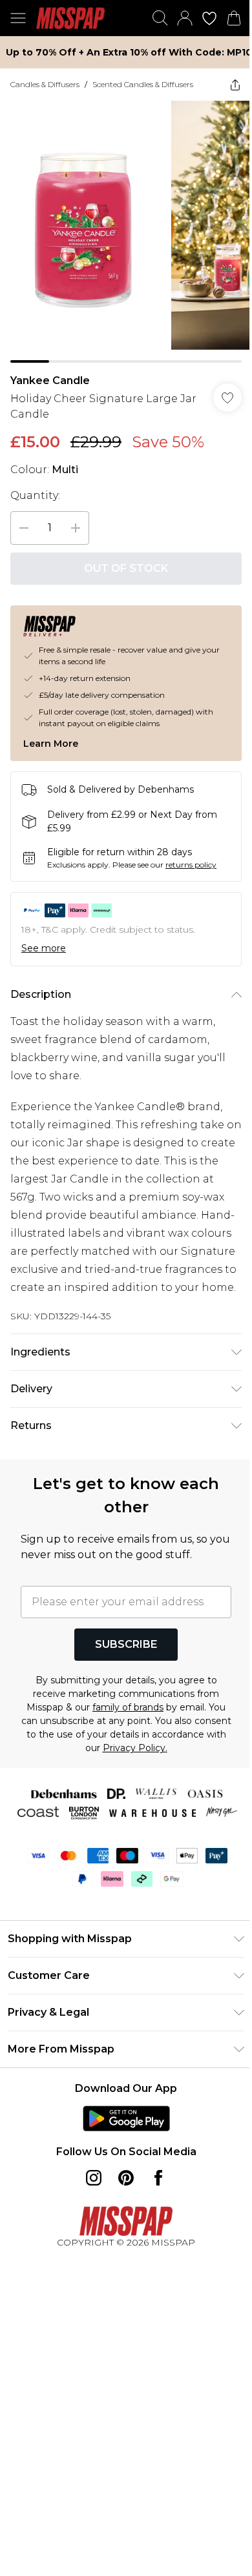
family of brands (128, 1707)
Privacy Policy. (135, 1748)
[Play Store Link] (126, 2118)
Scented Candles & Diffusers (143, 84)
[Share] (235, 85)
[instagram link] (94, 2178)
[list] (126, 232)
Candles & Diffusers (45, 84)
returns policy (191, 865)
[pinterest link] (126, 2178)
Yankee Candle (50, 380)
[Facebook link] (158, 2178)
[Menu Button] (18, 18)
